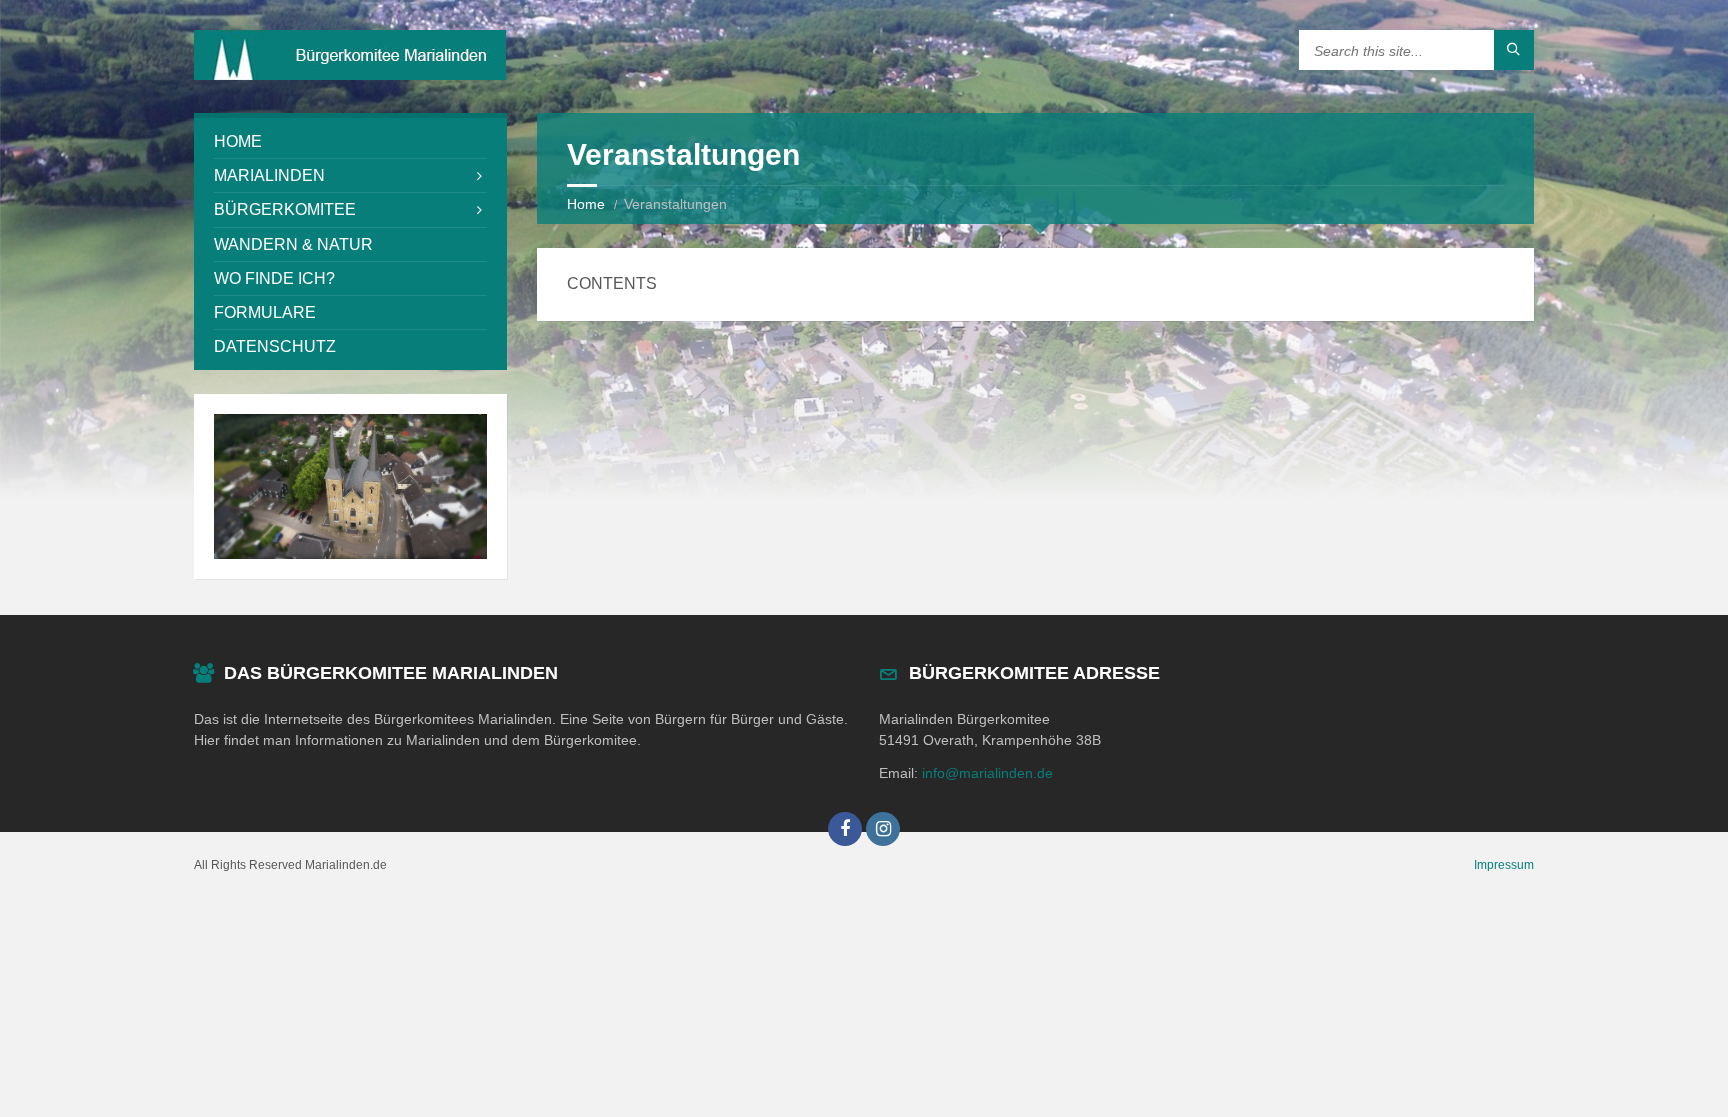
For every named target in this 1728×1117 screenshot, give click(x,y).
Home (586, 204)
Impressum (1504, 865)
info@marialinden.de (987, 773)
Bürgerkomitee (285, 209)
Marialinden (269, 175)
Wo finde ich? (274, 278)
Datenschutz (275, 346)
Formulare (265, 312)
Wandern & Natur (293, 244)
